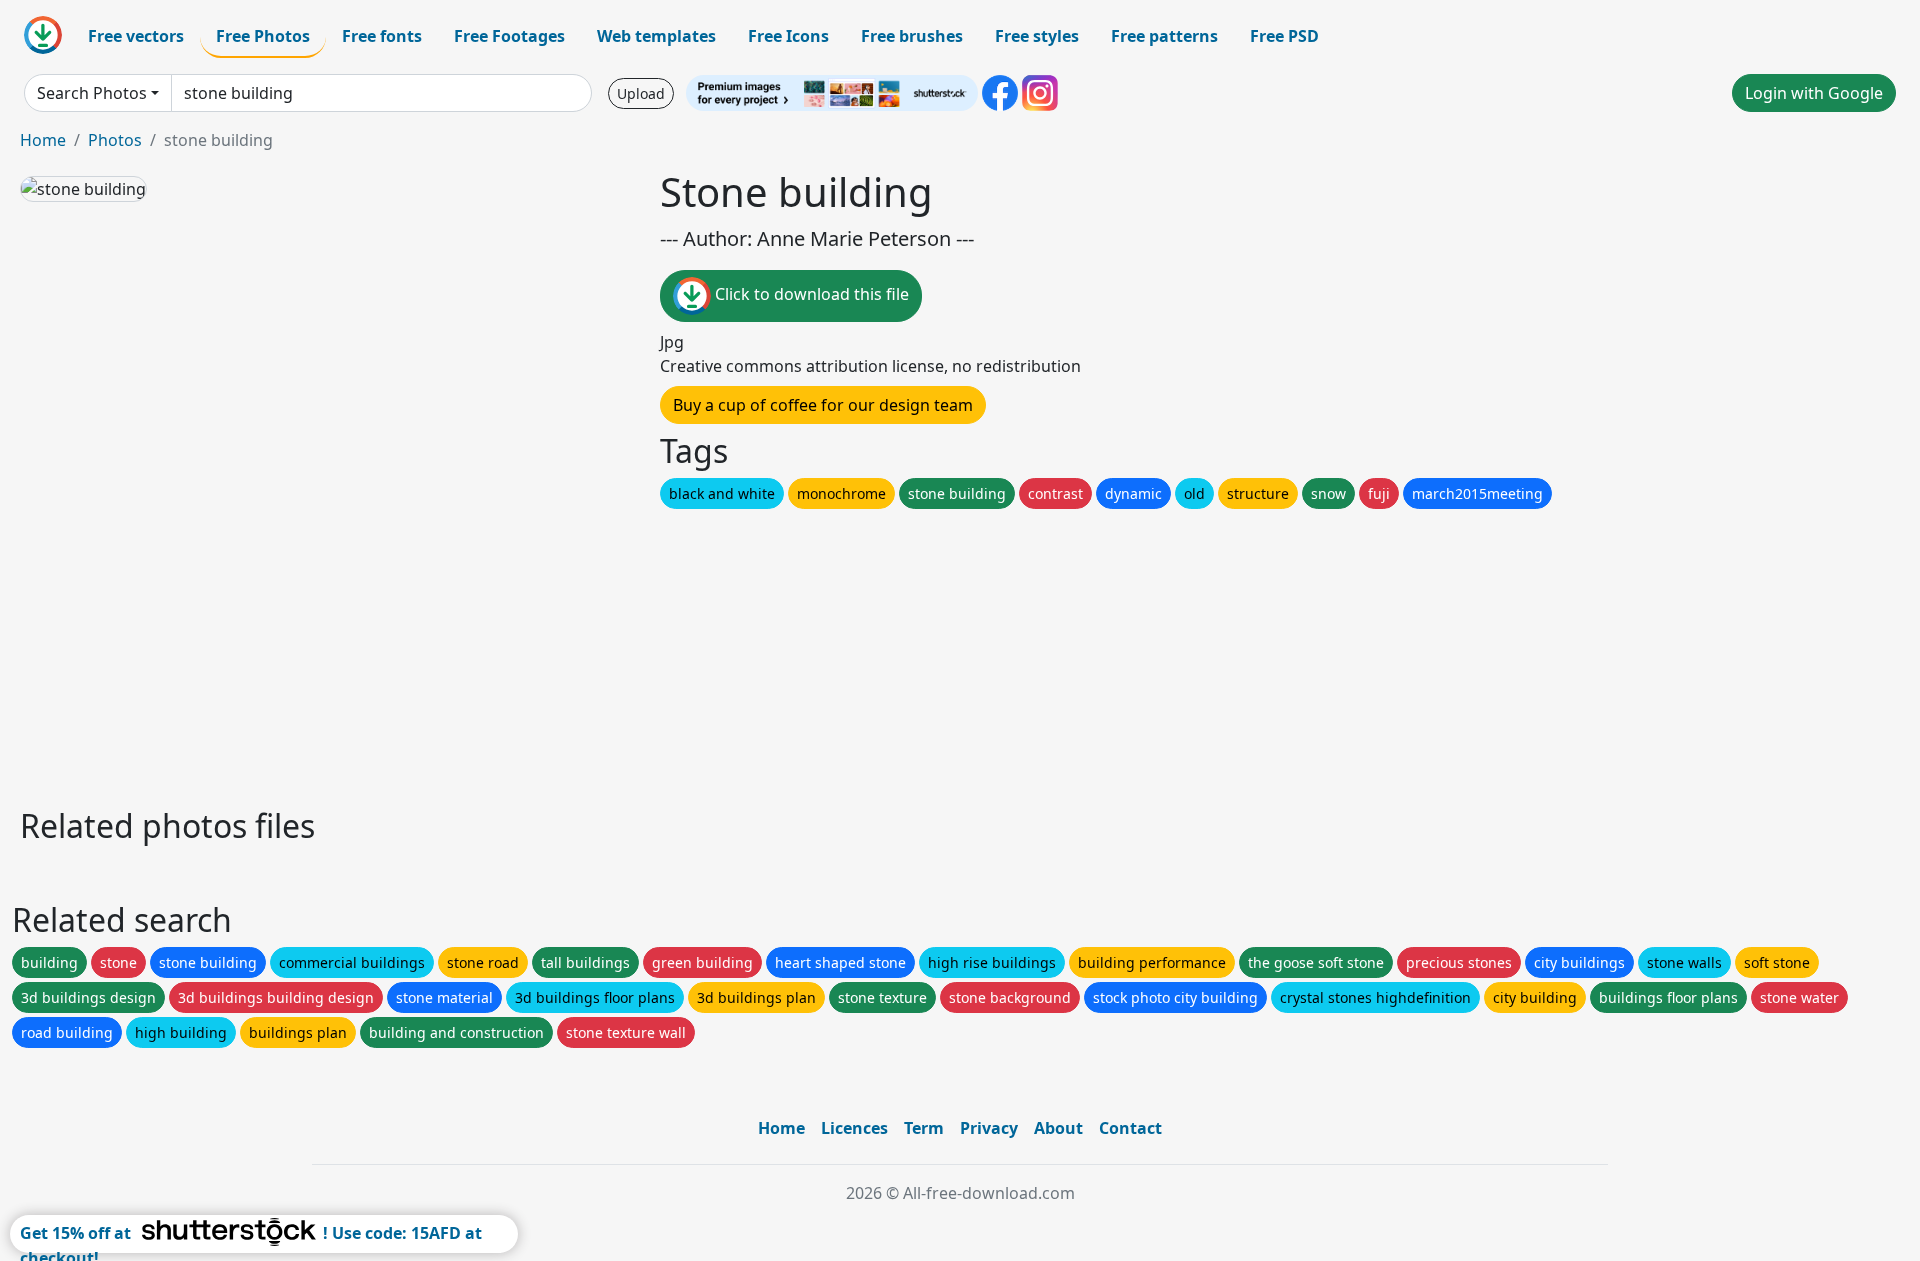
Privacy (989, 1128)
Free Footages (509, 36)
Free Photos (263, 36)
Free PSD (1284, 36)
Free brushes (912, 36)
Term (924, 1128)
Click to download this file (810, 294)
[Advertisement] (618, 653)
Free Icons (788, 36)
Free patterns (1164, 36)
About (1058, 1128)
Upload (641, 93)
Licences (854, 1128)
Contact (1130, 1128)
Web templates (656, 36)
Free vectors (136, 36)
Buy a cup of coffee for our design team (823, 405)
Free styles (1037, 36)
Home (43, 140)
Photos (115, 140)
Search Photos (92, 93)
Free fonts (382, 36)
